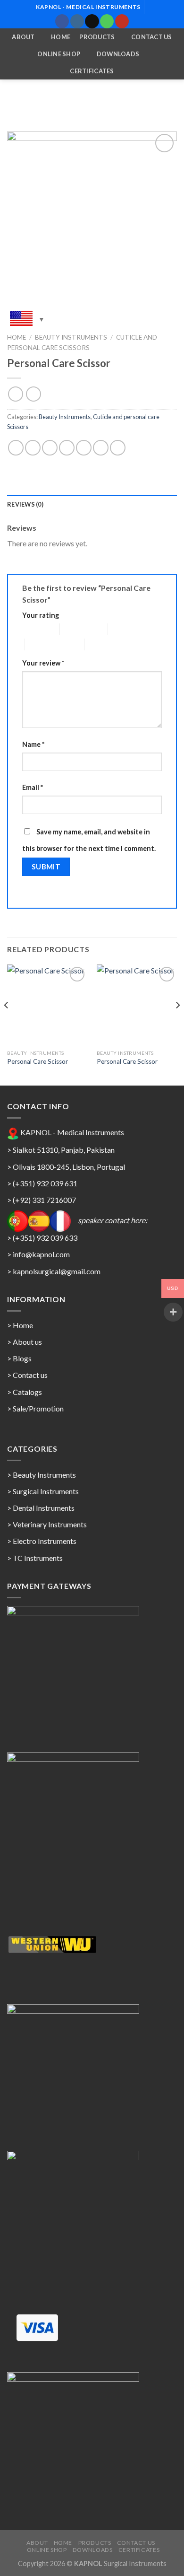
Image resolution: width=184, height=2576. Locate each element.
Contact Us (152, 37)
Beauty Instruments (71, 337)
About (23, 37)
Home (61, 37)
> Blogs (19, 1358)
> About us (25, 1342)
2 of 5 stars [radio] (76, 629)
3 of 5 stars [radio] (124, 629)
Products (97, 37)
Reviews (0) (25, 504)
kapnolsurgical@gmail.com (57, 1271)
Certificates (92, 71)
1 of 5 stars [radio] (34, 629)
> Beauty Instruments (42, 1475)
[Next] (177, 1024)
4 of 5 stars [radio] (41, 644)
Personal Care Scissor (38, 1061)
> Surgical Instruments (43, 1491)
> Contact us (27, 1375)
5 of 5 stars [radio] (101, 644)
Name (33, 744)
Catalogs (27, 1392)
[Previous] (7, 1024)
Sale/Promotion (38, 1408)
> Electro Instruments (42, 1541)
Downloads (118, 54)
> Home (20, 1325)
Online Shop (59, 54)
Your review (43, 663)
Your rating (41, 615)
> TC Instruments (35, 1558)
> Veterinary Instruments (47, 1524)
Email (33, 787)
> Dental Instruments (41, 1508)
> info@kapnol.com (38, 1254)
